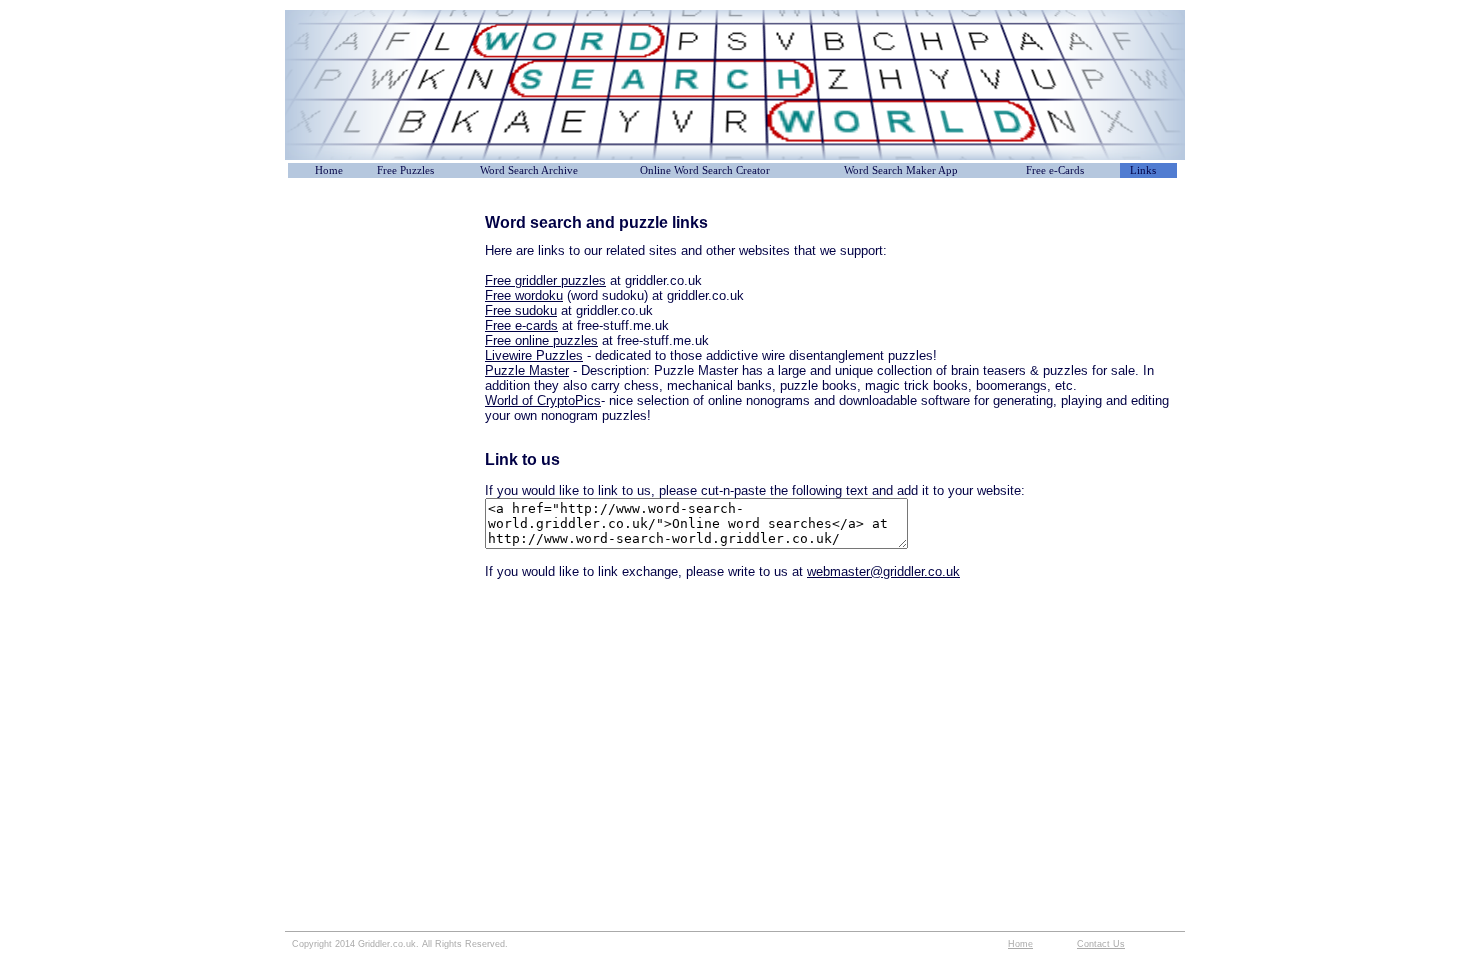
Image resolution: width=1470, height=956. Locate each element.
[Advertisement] (385, 259)
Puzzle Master (527, 370)
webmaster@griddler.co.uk (883, 571)
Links (1143, 170)
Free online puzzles (541, 340)
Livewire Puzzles (534, 355)
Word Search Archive (529, 170)
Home (329, 170)
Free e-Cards (1055, 170)
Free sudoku (521, 310)
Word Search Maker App (901, 170)
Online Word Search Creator (705, 170)
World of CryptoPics (543, 400)
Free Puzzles (405, 170)
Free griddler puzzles (545, 280)
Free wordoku (524, 295)
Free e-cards (521, 325)
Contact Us (1101, 944)
